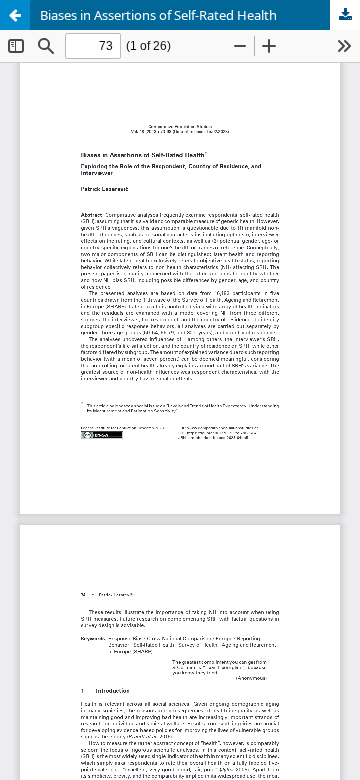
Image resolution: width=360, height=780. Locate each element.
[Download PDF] (345, 15)
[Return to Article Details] (15, 15)
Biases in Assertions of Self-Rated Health (158, 15)
